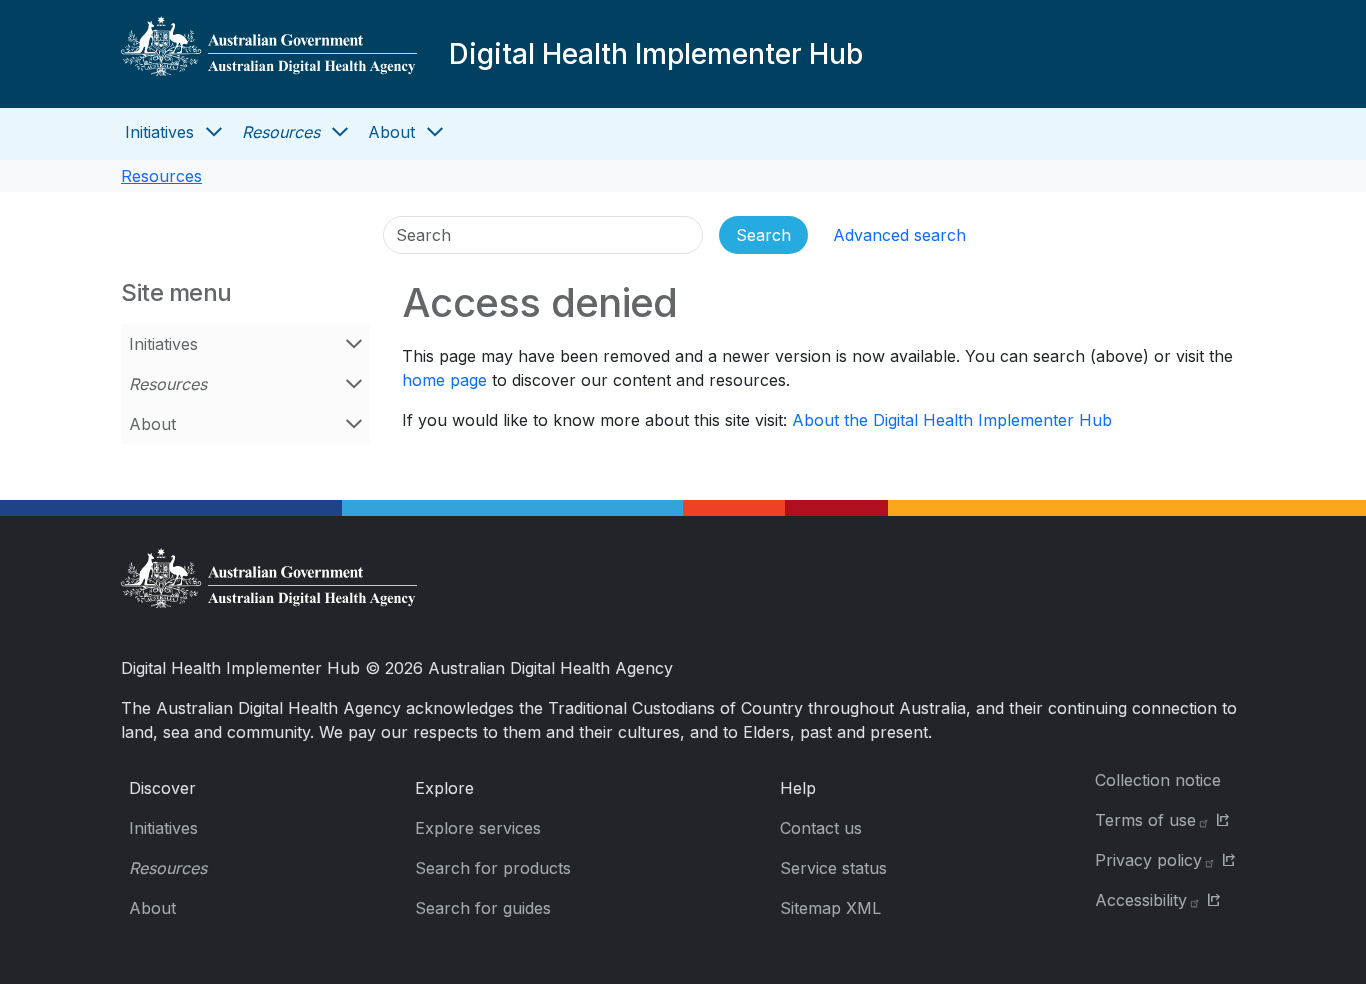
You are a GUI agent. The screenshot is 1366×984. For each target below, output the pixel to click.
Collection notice (1158, 780)
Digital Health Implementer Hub (656, 54)
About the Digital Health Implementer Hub (952, 420)
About (391, 132)
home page (444, 380)
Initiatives (159, 132)
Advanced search (899, 235)
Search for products (493, 868)
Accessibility (1141, 900)
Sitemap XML (830, 908)
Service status (833, 868)
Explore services (478, 828)
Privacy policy (1148, 860)
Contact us (821, 828)
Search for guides (483, 908)
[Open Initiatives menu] (214, 132)
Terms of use (1145, 820)
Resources (281, 132)
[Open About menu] (435, 132)
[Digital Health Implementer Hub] (269, 54)
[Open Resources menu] (340, 132)
